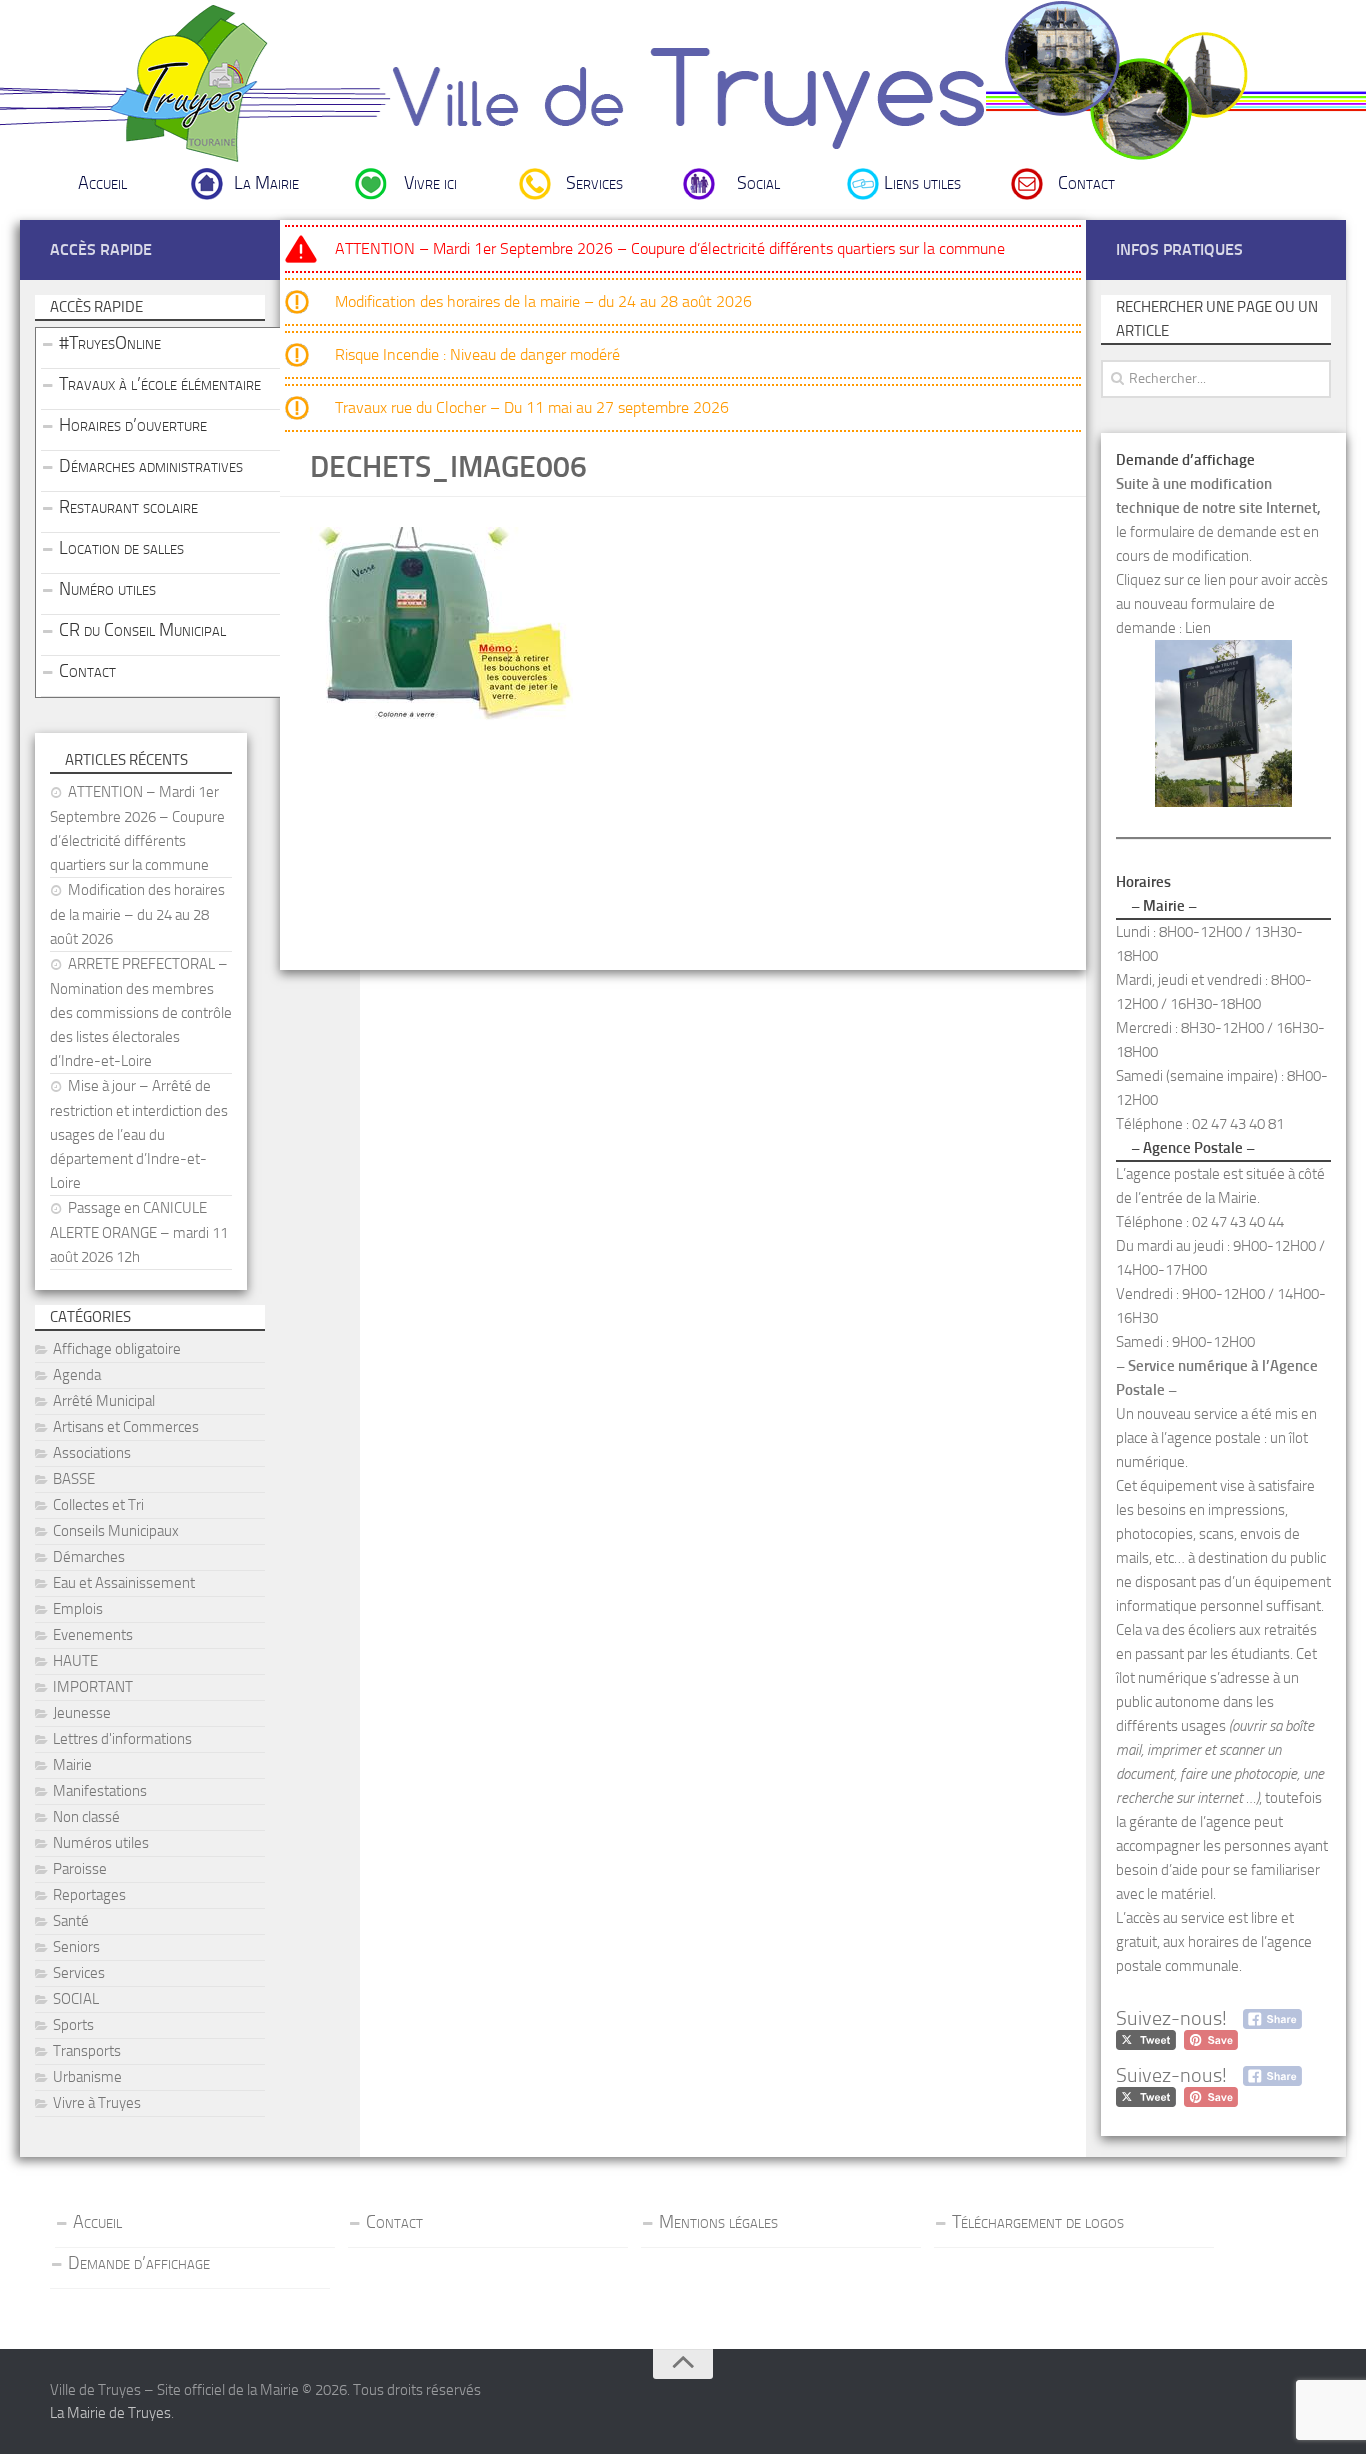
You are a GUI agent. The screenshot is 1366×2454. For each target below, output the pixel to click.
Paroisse (80, 1869)
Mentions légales (718, 2222)
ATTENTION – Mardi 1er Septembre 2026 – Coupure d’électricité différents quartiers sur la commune (670, 248)
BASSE (74, 1479)
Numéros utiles (101, 1843)
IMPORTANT (93, 1687)
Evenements (93, 1635)
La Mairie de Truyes (110, 2413)
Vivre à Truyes (97, 2103)
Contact (1086, 183)
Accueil (102, 183)
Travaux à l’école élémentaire (160, 384)
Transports (87, 2051)
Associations (92, 1453)
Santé (71, 1921)
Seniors (76, 1947)
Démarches (89, 1557)
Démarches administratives (151, 466)
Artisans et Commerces (126, 1427)
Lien (1198, 628)
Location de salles (121, 548)
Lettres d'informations (122, 1739)
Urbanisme (87, 2077)
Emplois (78, 1609)
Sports (73, 2025)
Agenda (77, 1375)
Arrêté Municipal (104, 1401)
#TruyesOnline (110, 343)
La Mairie (266, 183)
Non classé (86, 1817)
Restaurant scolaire (128, 507)
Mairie (72, 1765)
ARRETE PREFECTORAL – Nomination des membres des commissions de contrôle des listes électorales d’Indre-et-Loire (141, 1012)
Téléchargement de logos (1038, 2222)
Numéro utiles (107, 589)
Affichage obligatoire (117, 1349)
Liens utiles (922, 183)
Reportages (89, 1895)
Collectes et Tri (98, 1505)
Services (594, 183)
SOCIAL (76, 1999)
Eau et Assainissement (124, 1583)
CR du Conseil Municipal (142, 630)
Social (758, 183)
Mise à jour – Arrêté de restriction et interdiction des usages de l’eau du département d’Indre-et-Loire (139, 1134)
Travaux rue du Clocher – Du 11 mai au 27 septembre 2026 (532, 407)
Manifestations (100, 1791)
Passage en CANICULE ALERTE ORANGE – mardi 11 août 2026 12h (139, 1232)
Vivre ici (430, 183)
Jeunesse (82, 1713)
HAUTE (75, 1661)
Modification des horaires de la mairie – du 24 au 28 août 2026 (543, 301)
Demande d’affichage (139, 2263)
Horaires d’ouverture (133, 425)
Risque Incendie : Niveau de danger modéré (477, 354)
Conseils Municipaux (116, 1531)
